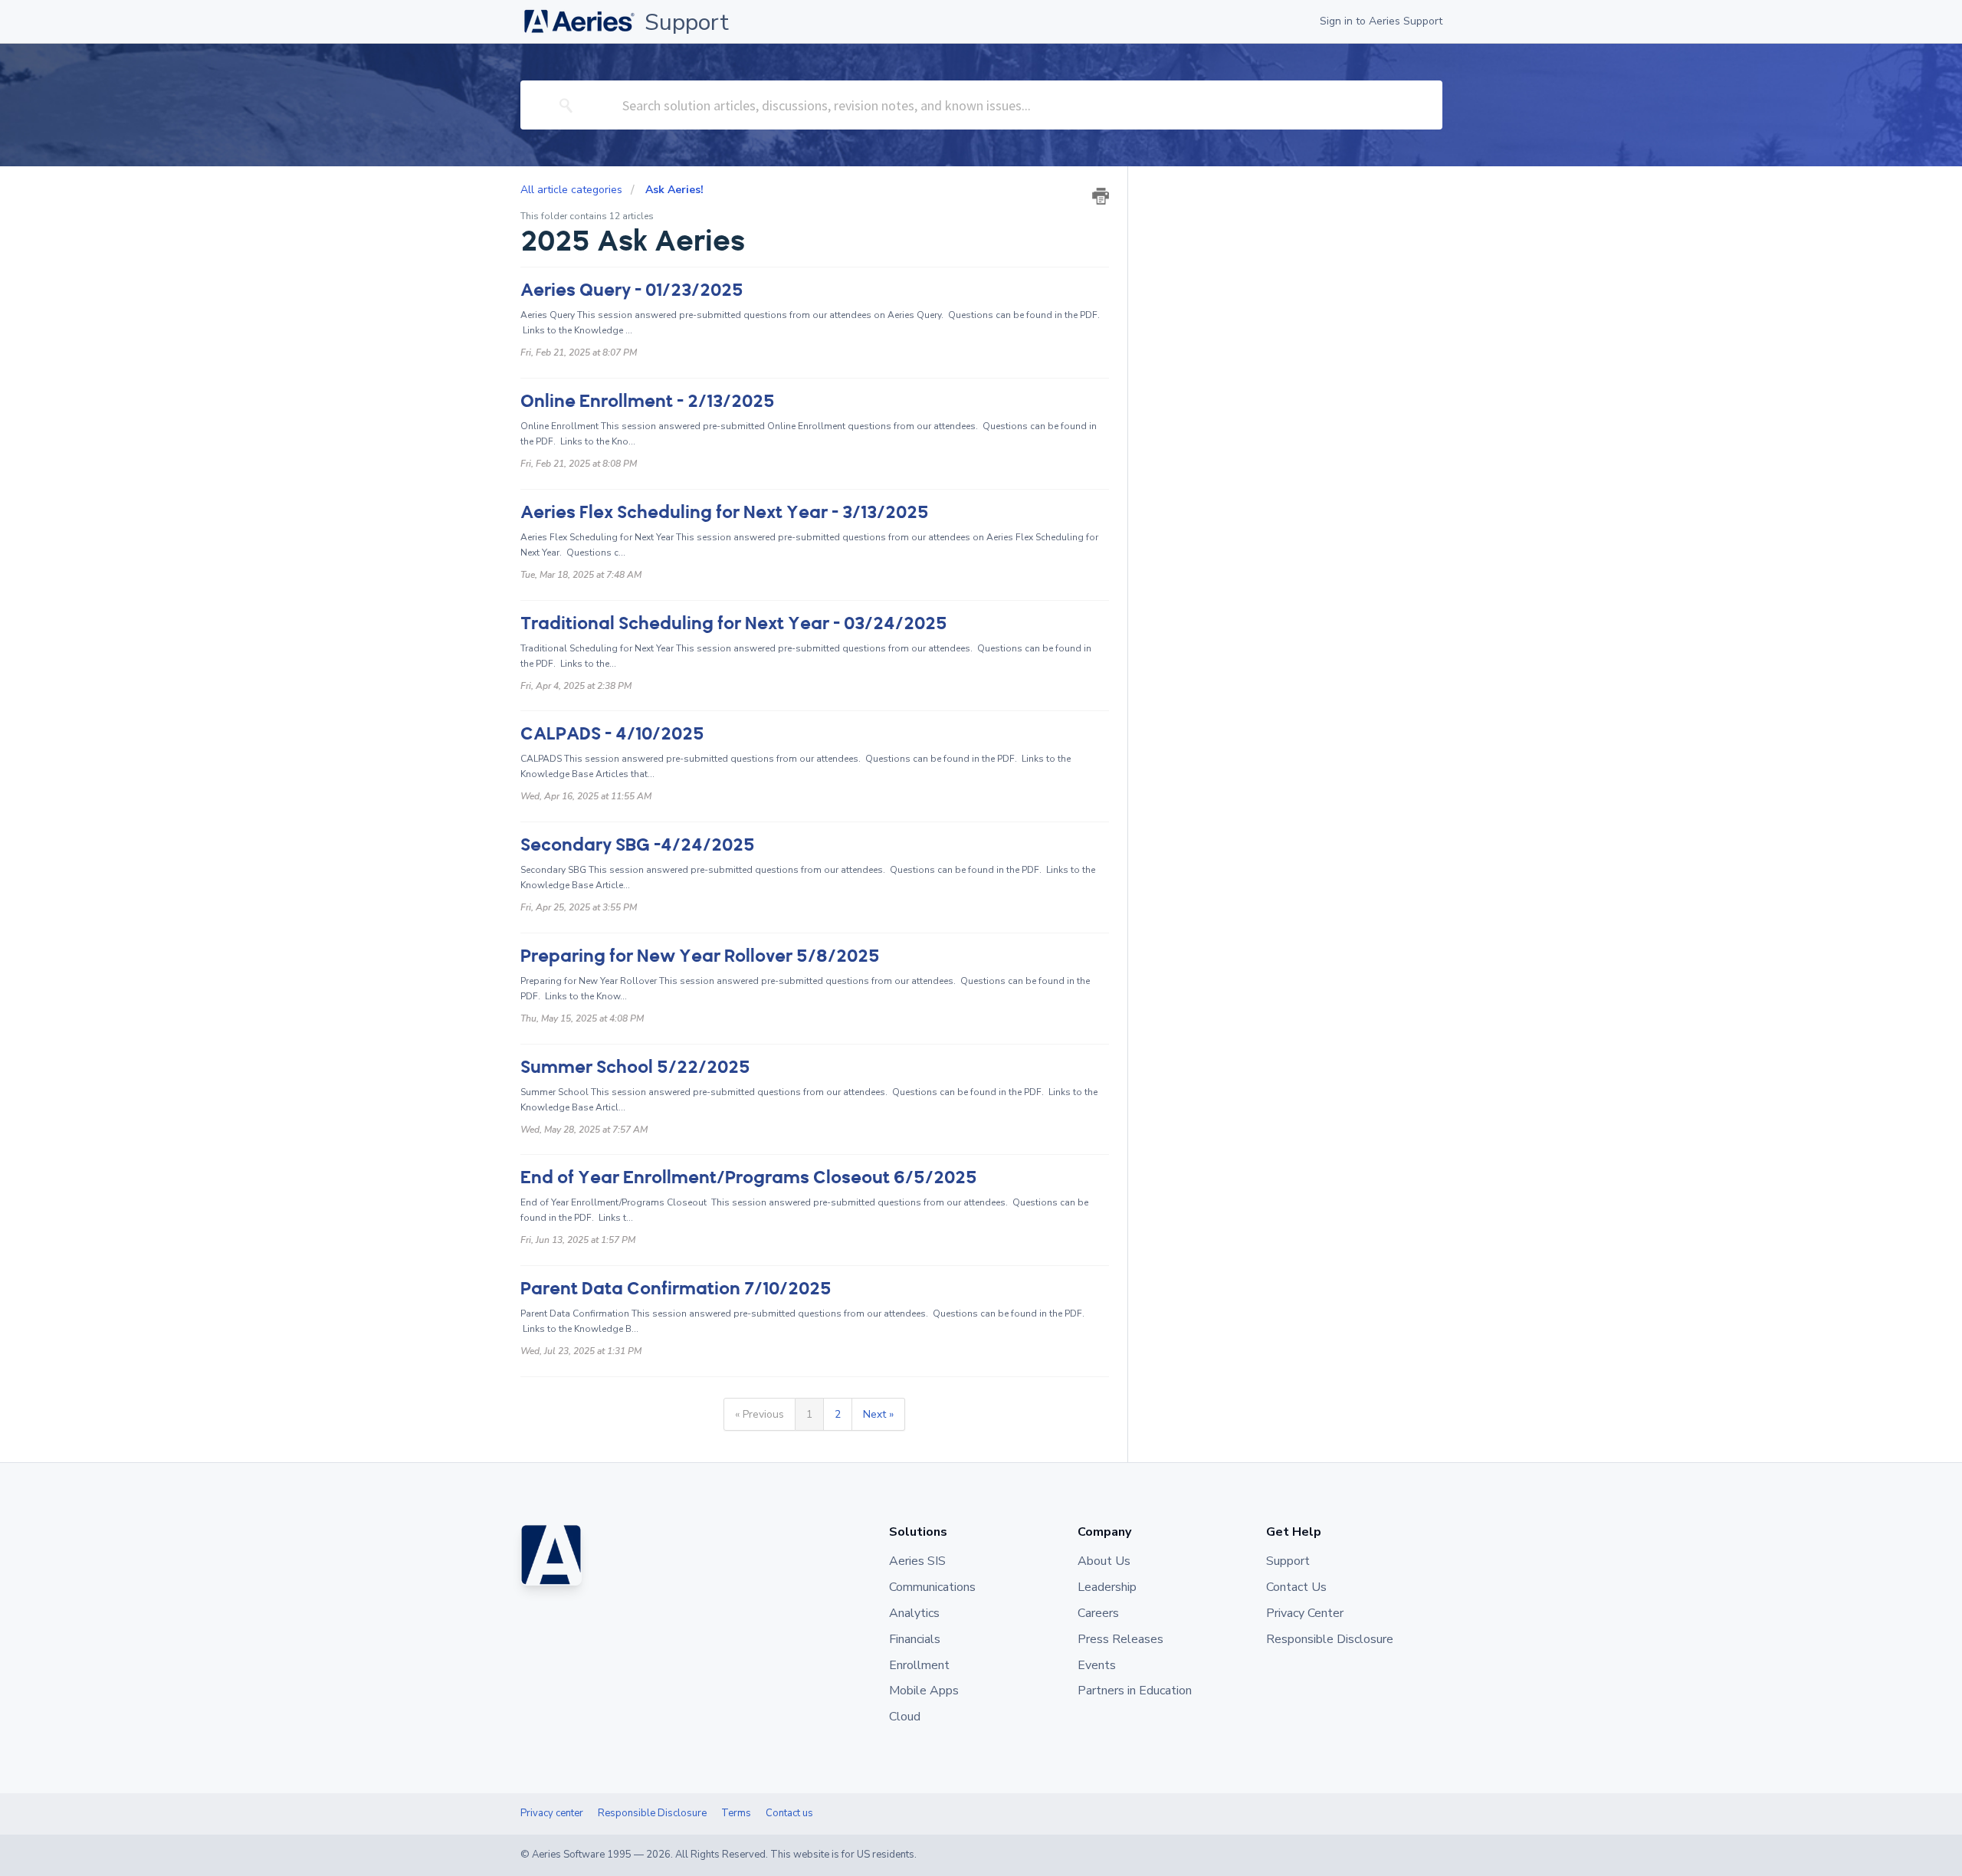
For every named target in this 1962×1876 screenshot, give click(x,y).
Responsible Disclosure (652, 1813)
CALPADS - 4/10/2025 (612, 734)
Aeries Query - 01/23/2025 (632, 290)
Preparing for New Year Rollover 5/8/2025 (700, 956)
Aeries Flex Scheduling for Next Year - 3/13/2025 (725, 512)
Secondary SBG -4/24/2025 (638, 845)
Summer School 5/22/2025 (635, 1067)
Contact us (789, 1813)
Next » (878, 1414)
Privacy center (552, 1813)
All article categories (573, 190)
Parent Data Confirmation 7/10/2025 (676, 1289)
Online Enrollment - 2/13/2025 (648, 401)
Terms (736, 1813)
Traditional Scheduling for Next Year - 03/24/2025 (734, 623)
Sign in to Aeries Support (1381, 21)
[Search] (566, 105)
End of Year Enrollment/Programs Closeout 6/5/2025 (749, 1177)
